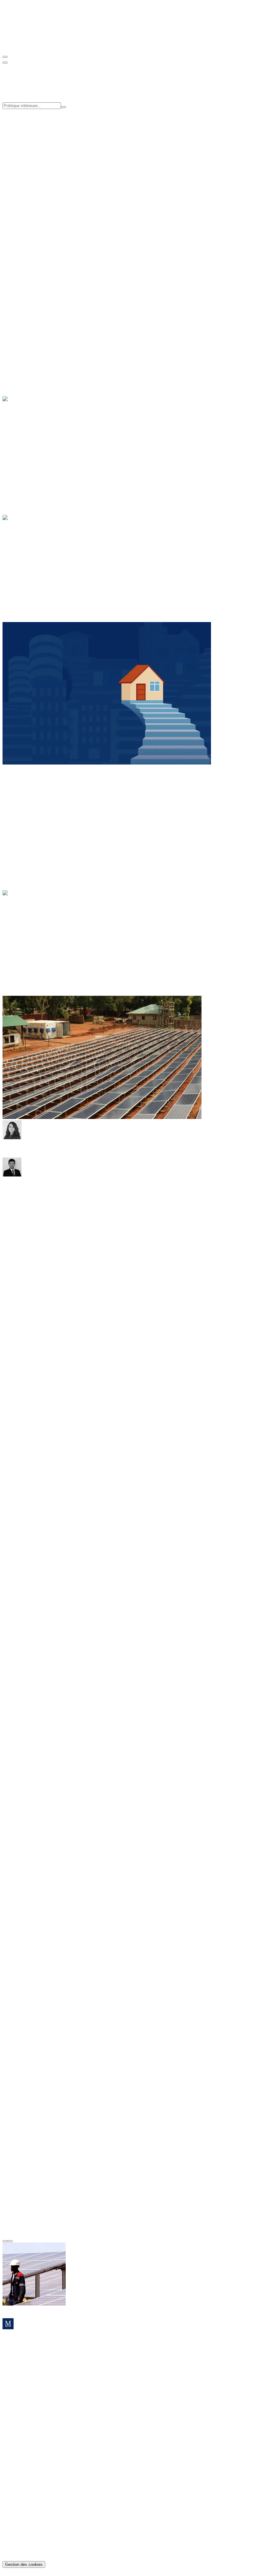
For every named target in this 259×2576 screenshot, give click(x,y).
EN (19, 44)
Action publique (31, 553)
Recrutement (28, 183)
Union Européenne (34, 570)
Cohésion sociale (32, 127)
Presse (21, 189)
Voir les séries (34, 243)
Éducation (25, 327)
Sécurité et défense (34, 564)
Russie (22, 821)
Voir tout (11, 243)
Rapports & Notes (33, 2437)
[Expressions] (26, 936)
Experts (23, 177)
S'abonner (12, 292)
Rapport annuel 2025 (36, 2449)
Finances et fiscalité (35, 558)
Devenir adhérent (20, 270)
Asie (20, 798)
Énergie (23, 434)
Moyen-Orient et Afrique (40, 815)
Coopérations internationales (43, 145)
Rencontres (26, 216)
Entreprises (26, 440)
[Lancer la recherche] (63, 107)
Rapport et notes (31, 210)
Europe (22, 810)
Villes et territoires (33, 350)
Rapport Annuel (31, 227)
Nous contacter (18, 2388)
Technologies (28, 457)
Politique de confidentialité (42, 2542)
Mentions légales (32, 2547)
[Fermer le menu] (5, 63)
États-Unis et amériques (39, 804)
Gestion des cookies (24, 2564)
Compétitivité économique (41, 133)
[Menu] (5, 57)
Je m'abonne (15, 2371)
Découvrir (13, 316)
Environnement (30, 446)
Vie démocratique (33, 575)
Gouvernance (29, 172)
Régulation (26, 451)
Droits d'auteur (30, 2553)
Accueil (23, 904)
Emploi (22, 333)
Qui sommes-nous (33, 166)
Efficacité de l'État (33, 139)
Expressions (27, 909)
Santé (21, 338)
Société (22, 344)
